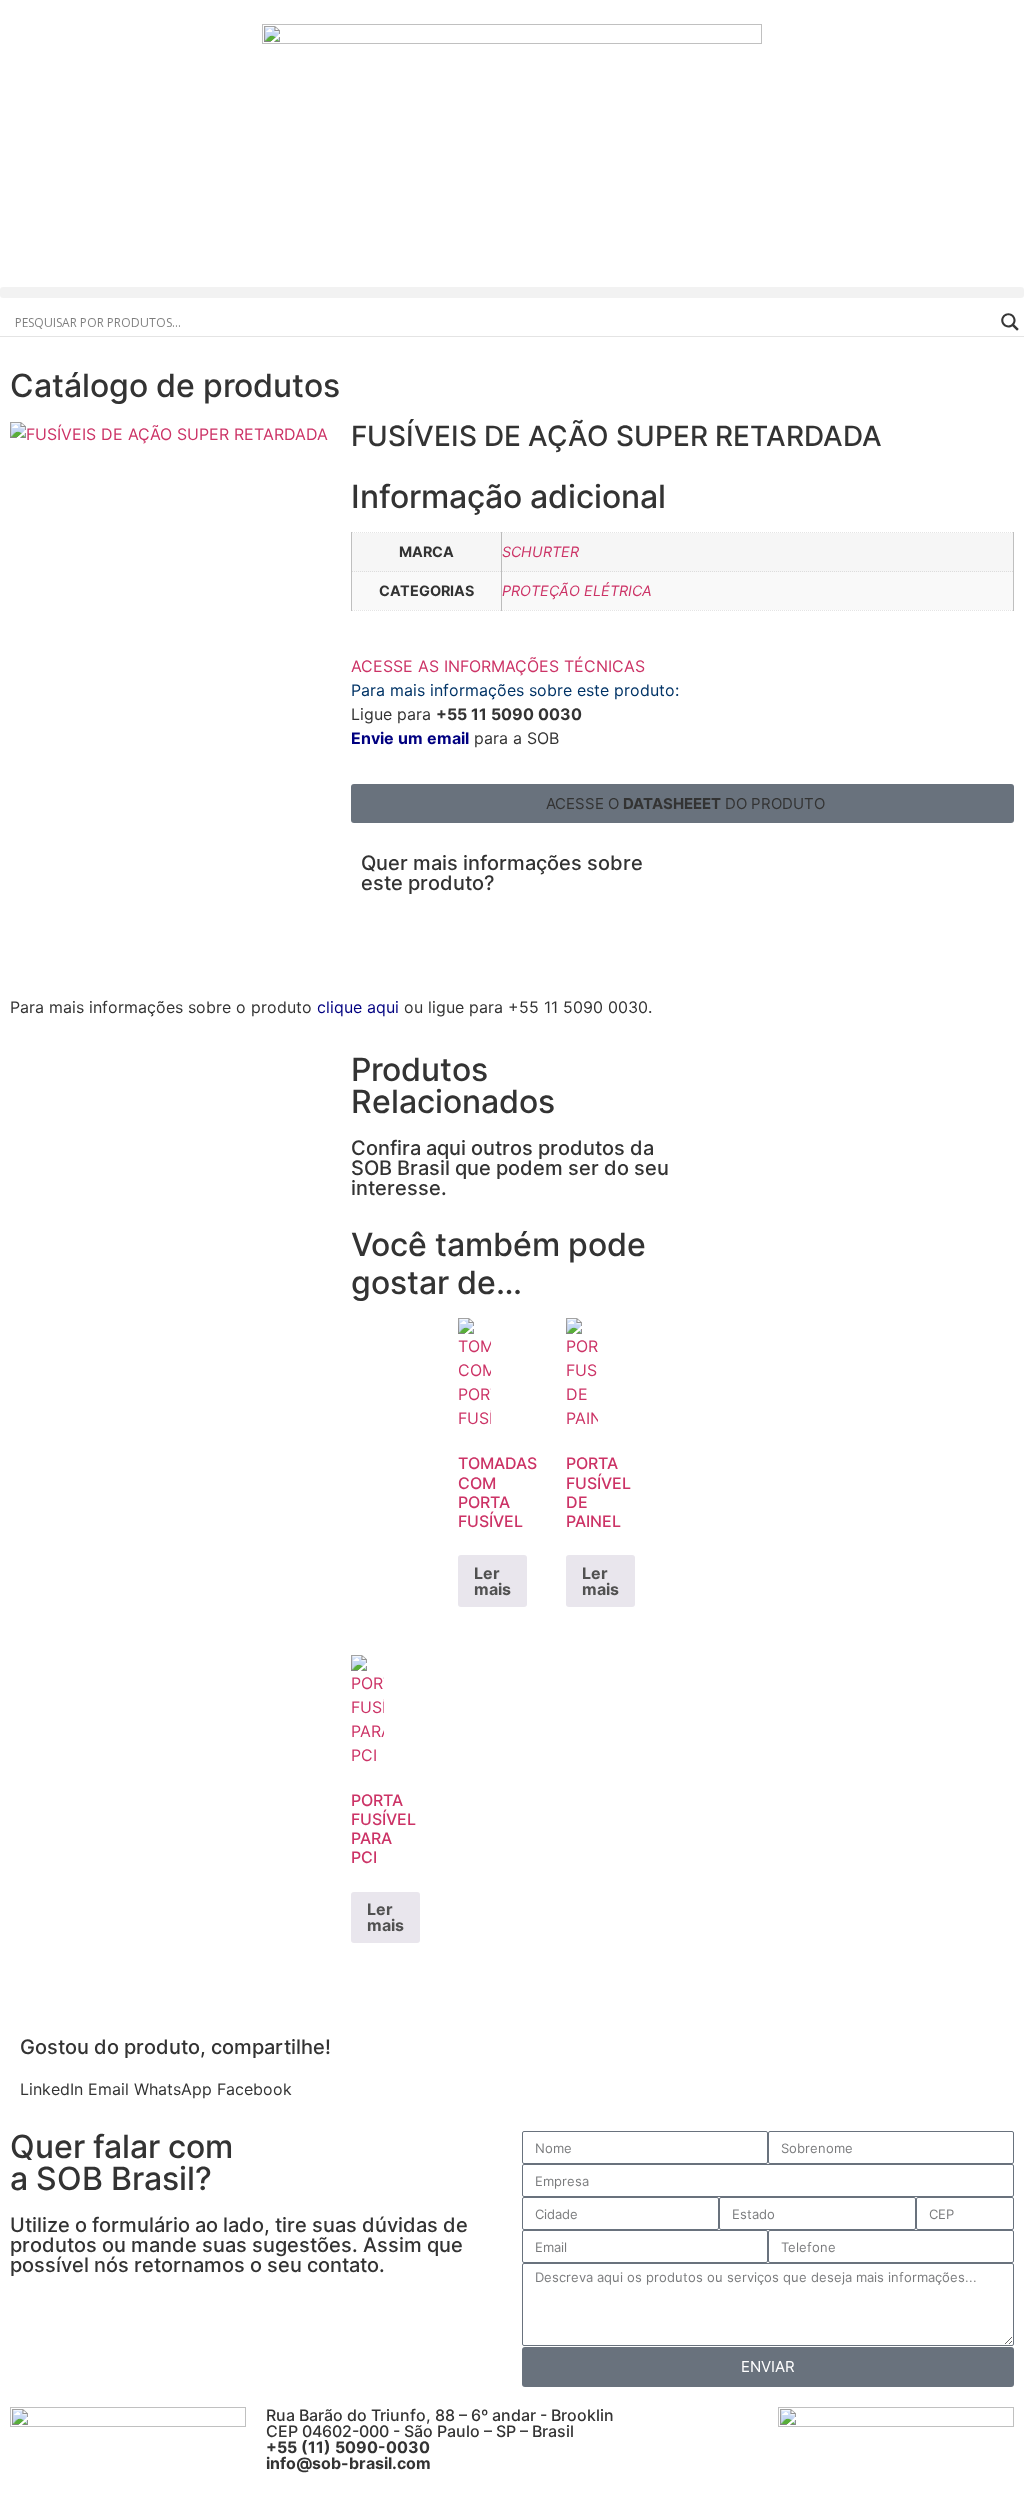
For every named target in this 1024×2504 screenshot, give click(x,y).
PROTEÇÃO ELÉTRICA (577, 590)
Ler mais (492, 1581)
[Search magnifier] (1010, 322)
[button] (512, 292)
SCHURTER (540, 551)
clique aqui (358, 1007)
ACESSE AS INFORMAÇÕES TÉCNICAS (498, 666)
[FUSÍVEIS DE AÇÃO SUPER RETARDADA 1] (169, 434)
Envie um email (410, 738)
